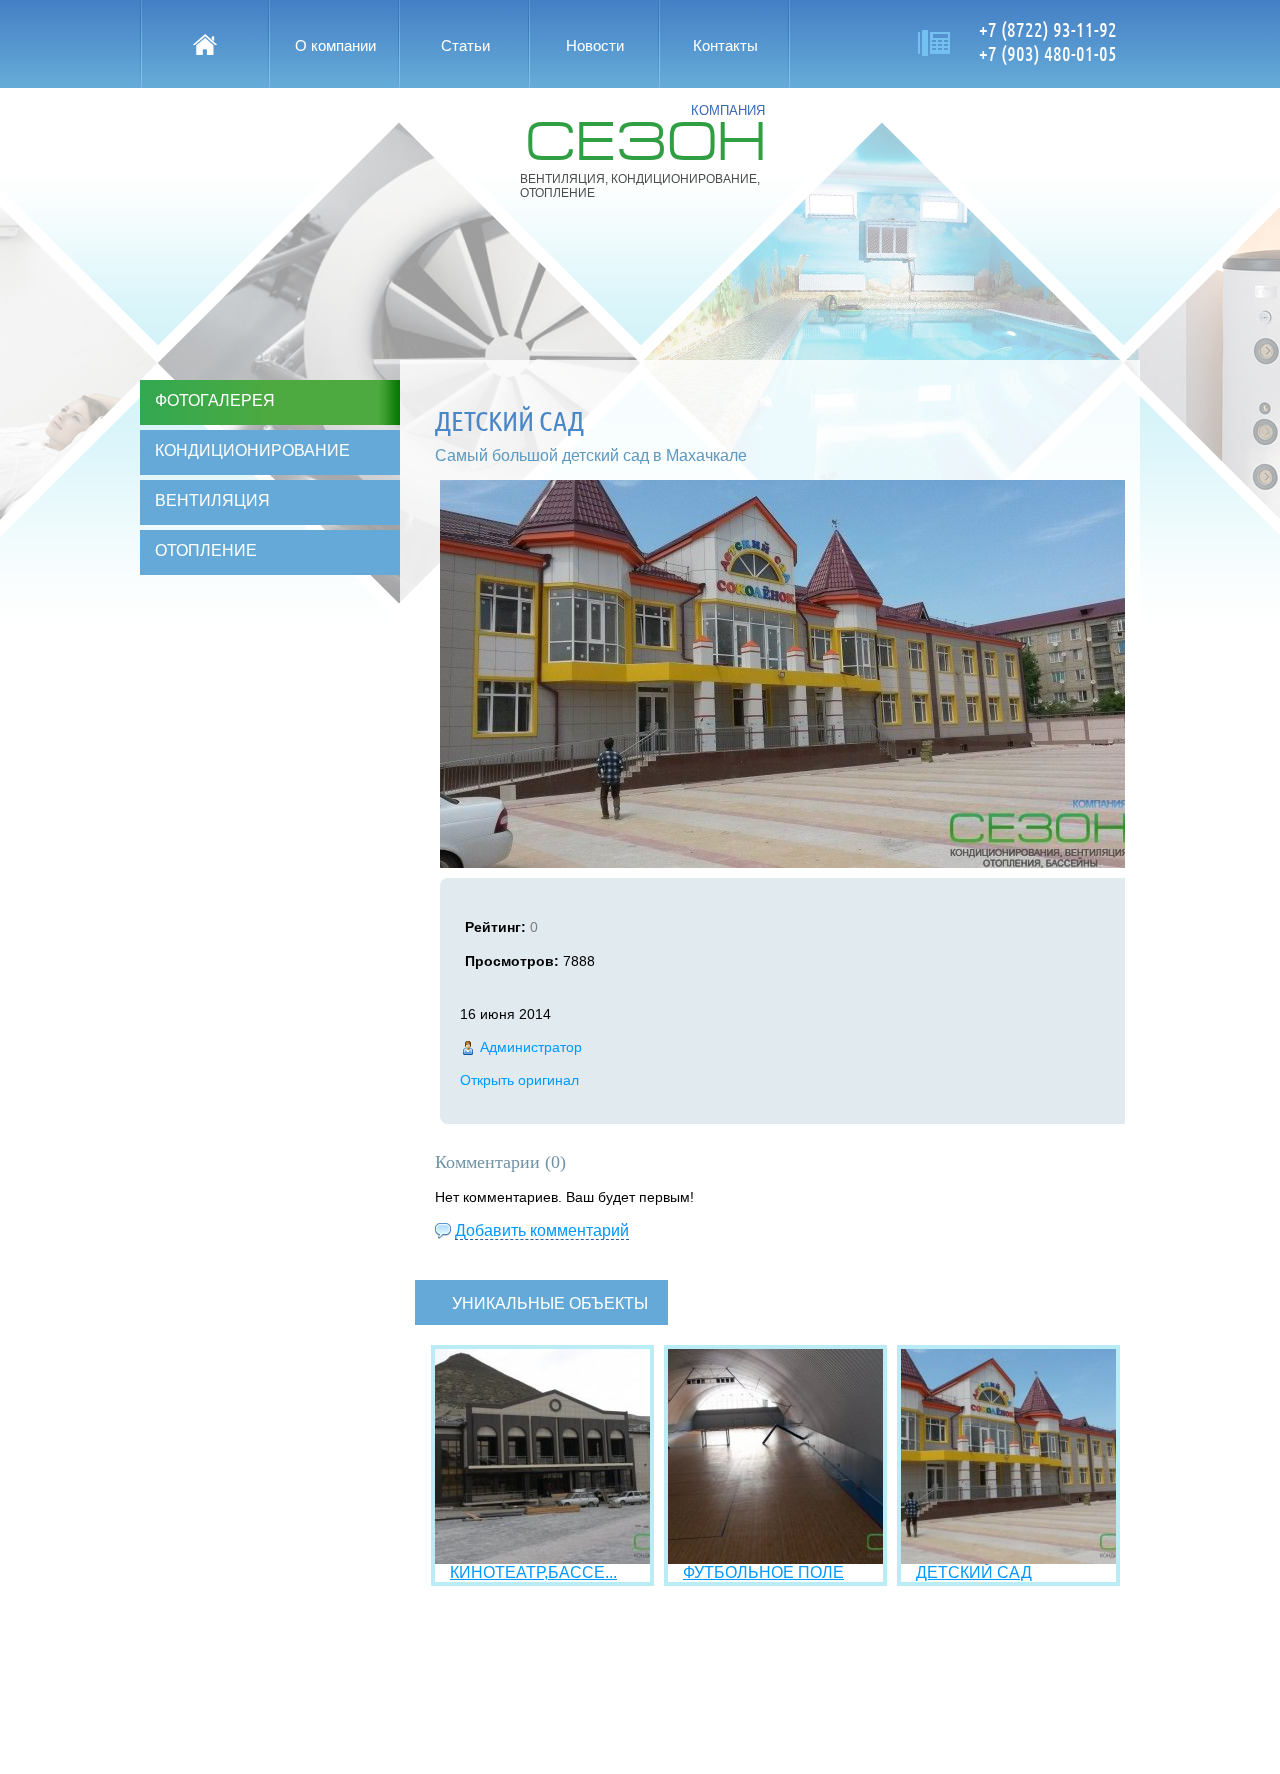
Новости (595, 45)
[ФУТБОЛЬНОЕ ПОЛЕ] (775, 1558)
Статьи (465, 45)
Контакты (725, 45)
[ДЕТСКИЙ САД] (1008, 1558)
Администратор (531, 1047)
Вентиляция (212, 500)
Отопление (206, 550)
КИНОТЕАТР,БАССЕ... (533, 1572)
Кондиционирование (252, 450)
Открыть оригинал (519, 1080)
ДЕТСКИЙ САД (974, 1572)
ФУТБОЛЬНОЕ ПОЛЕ (763, 1572)
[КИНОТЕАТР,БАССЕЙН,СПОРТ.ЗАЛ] (542, 1558)
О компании (335, 45)
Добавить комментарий (542, 1230)
